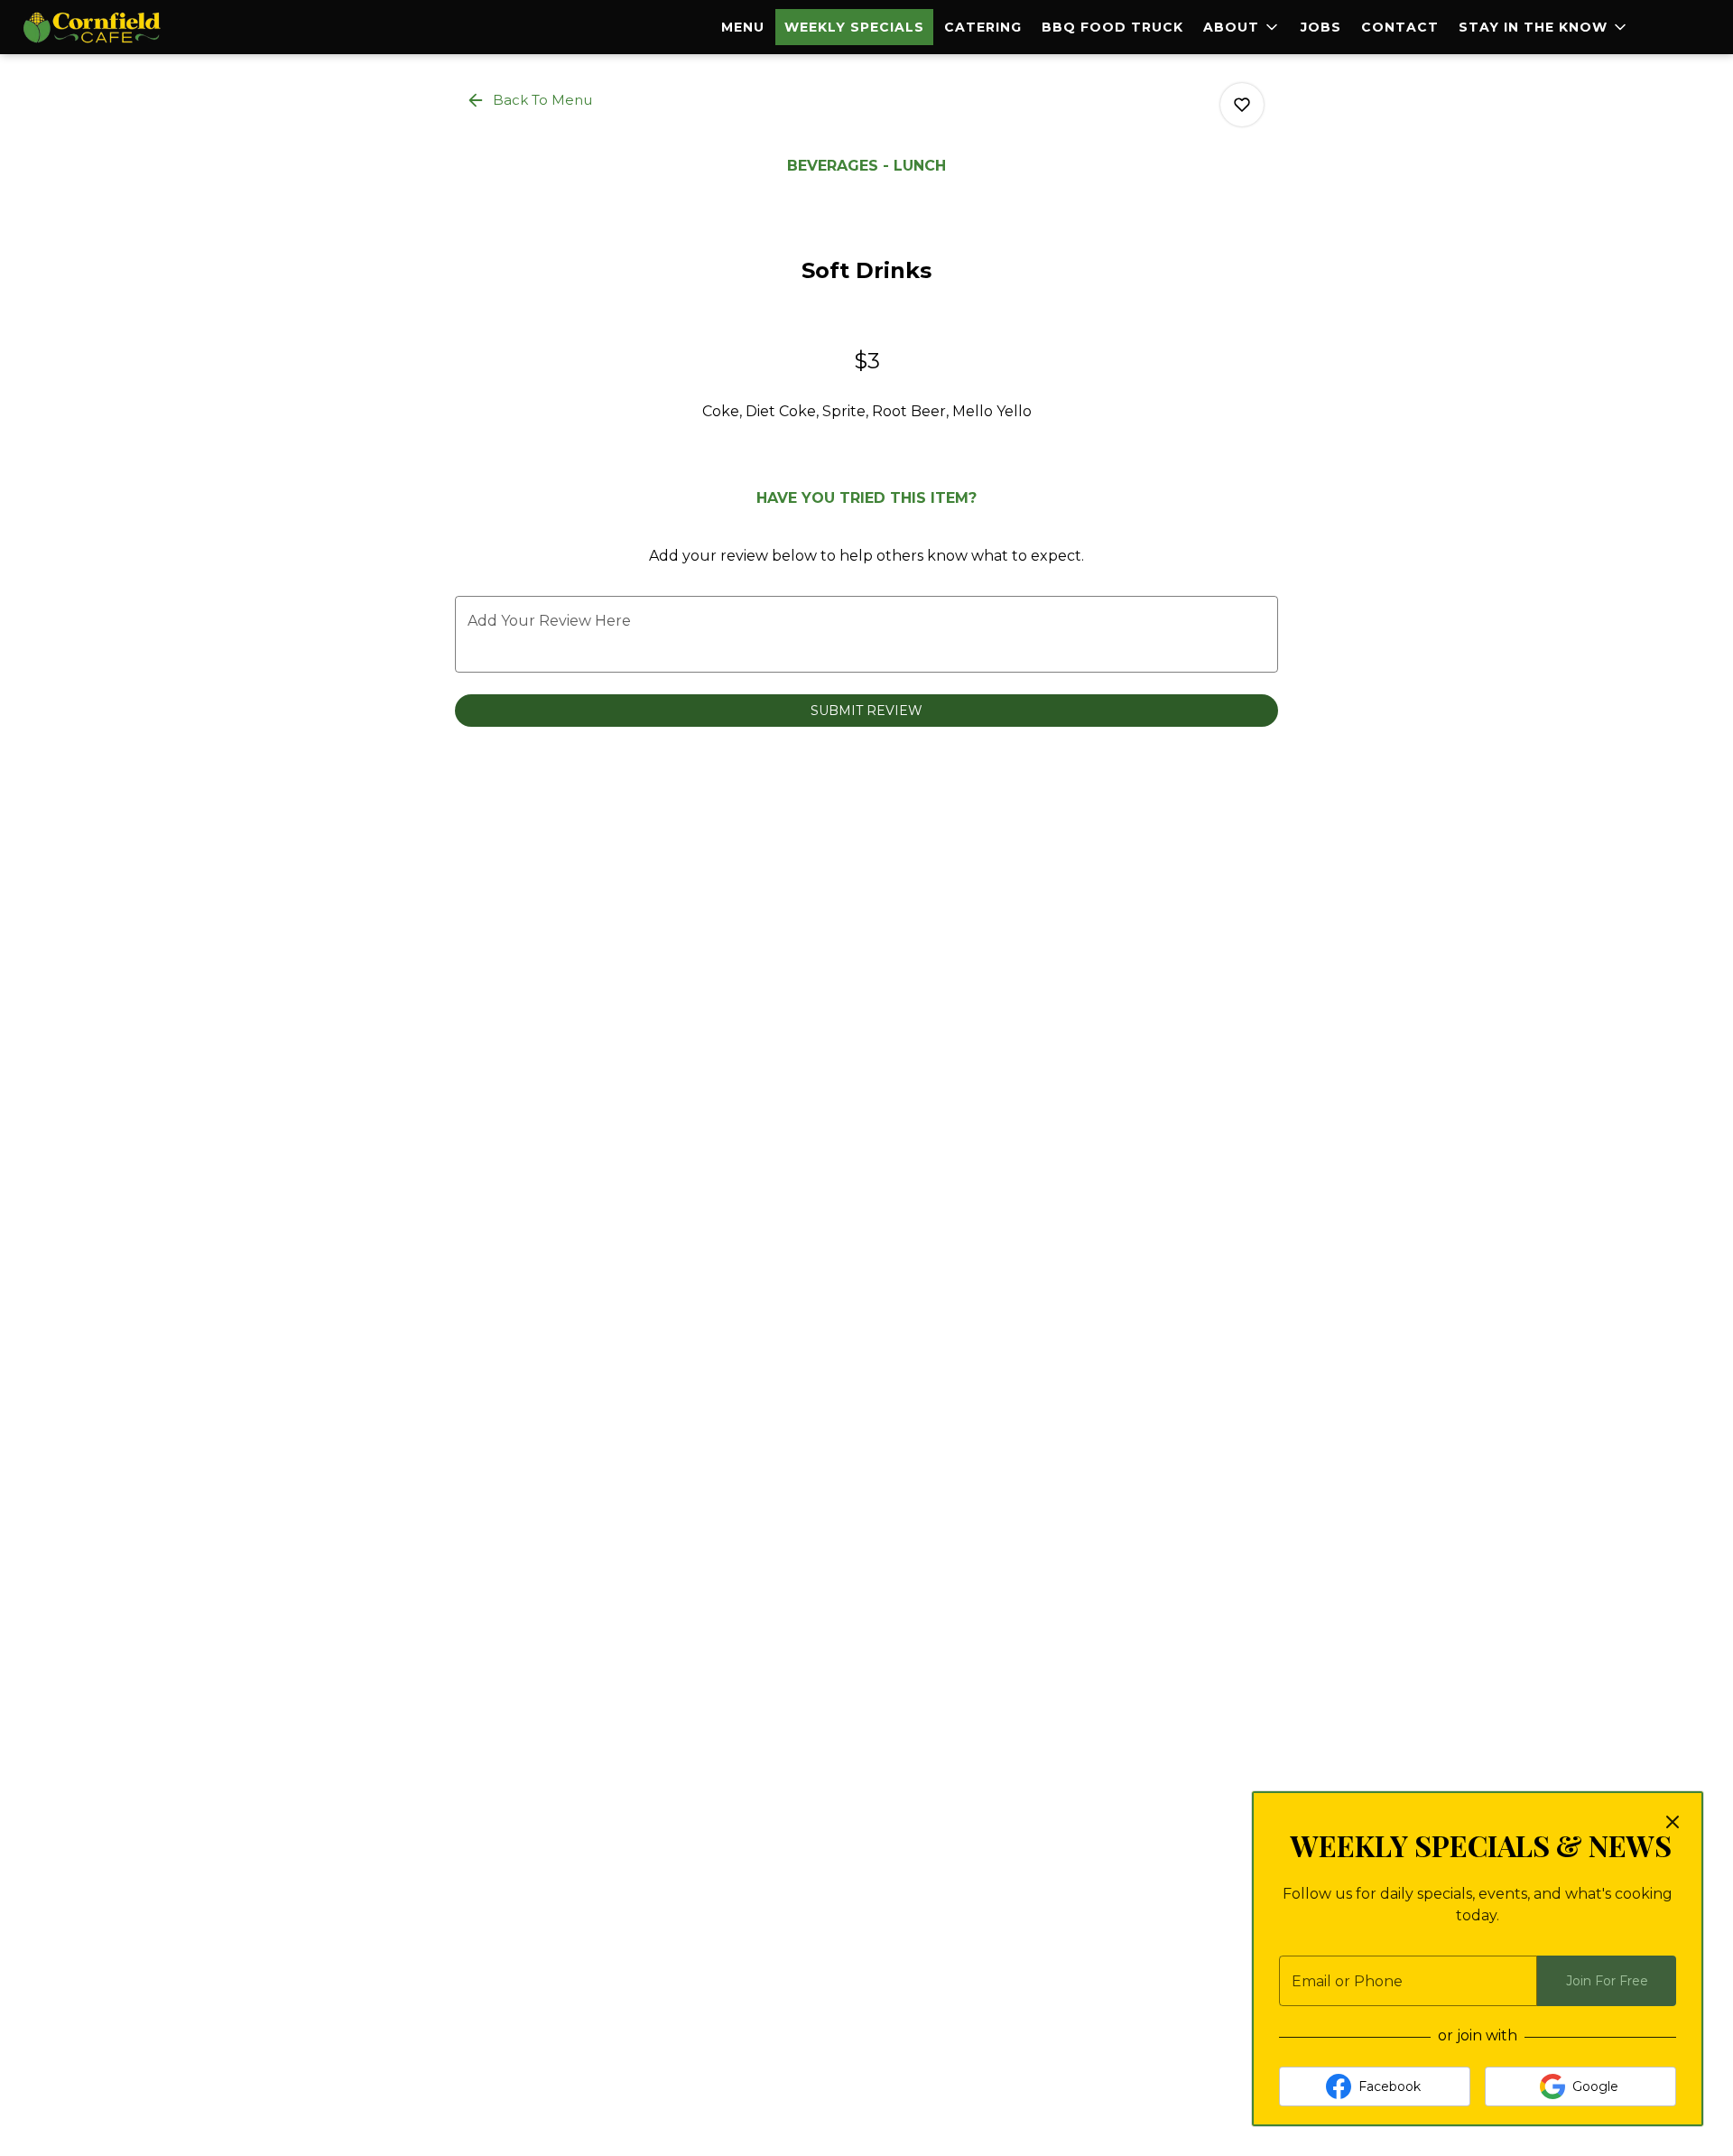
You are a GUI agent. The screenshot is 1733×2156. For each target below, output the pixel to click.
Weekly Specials (854, 27)
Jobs (1321, 27)
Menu (743, 27)
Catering (983, 27)
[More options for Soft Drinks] (1242, 105)
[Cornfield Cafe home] (96, 27)
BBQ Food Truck (1112, 27)
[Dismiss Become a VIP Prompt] (1673, 1822)
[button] (1242, 27)
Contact (1400, 27)
